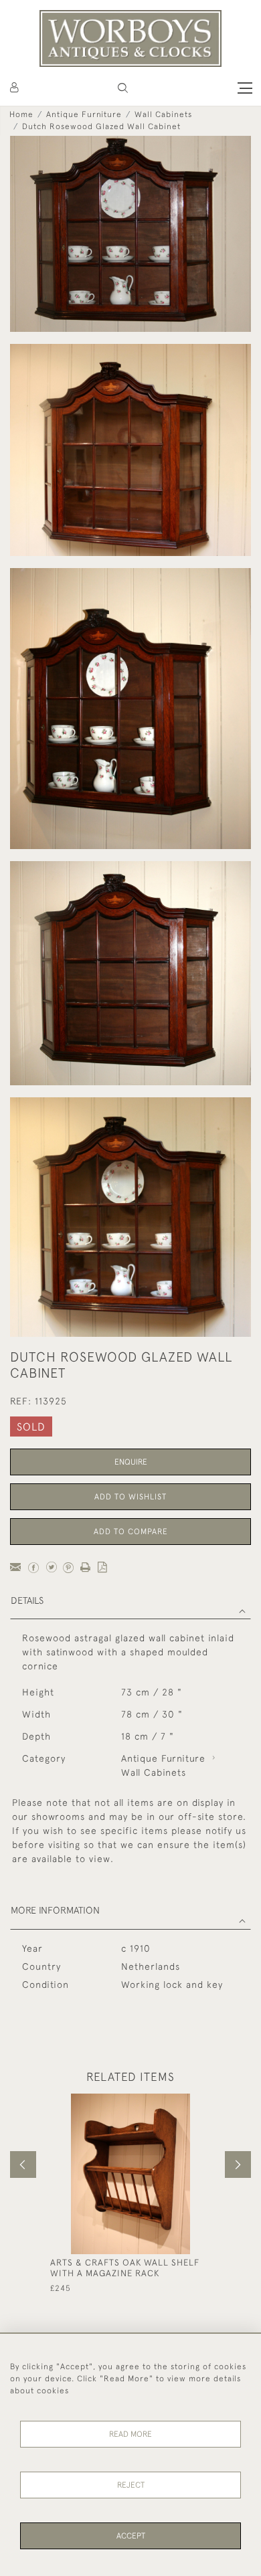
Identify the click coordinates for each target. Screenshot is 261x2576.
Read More (130, 2434)
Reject (131, 2485)
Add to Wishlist (130, 1497)
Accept (131, 2536)
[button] (123, 88)
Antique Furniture (84, 114)
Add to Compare (131, 1532)
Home (21, 114)
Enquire (131, 1462)
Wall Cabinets (163, 114)
